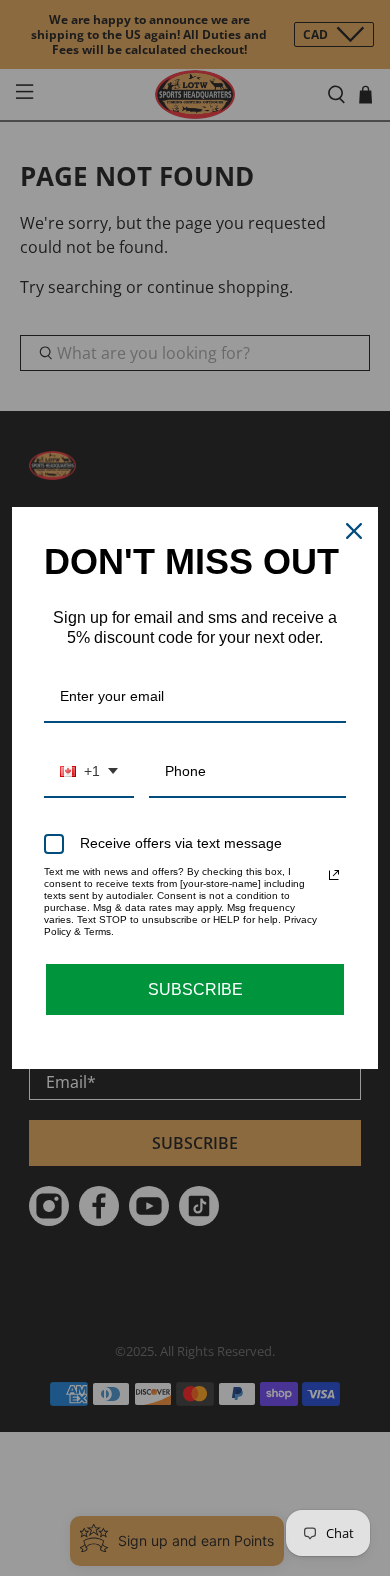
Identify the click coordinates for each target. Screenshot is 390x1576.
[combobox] (89, 772)
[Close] (354, 531)
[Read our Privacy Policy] (334, 875)
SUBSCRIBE (195, 989)
